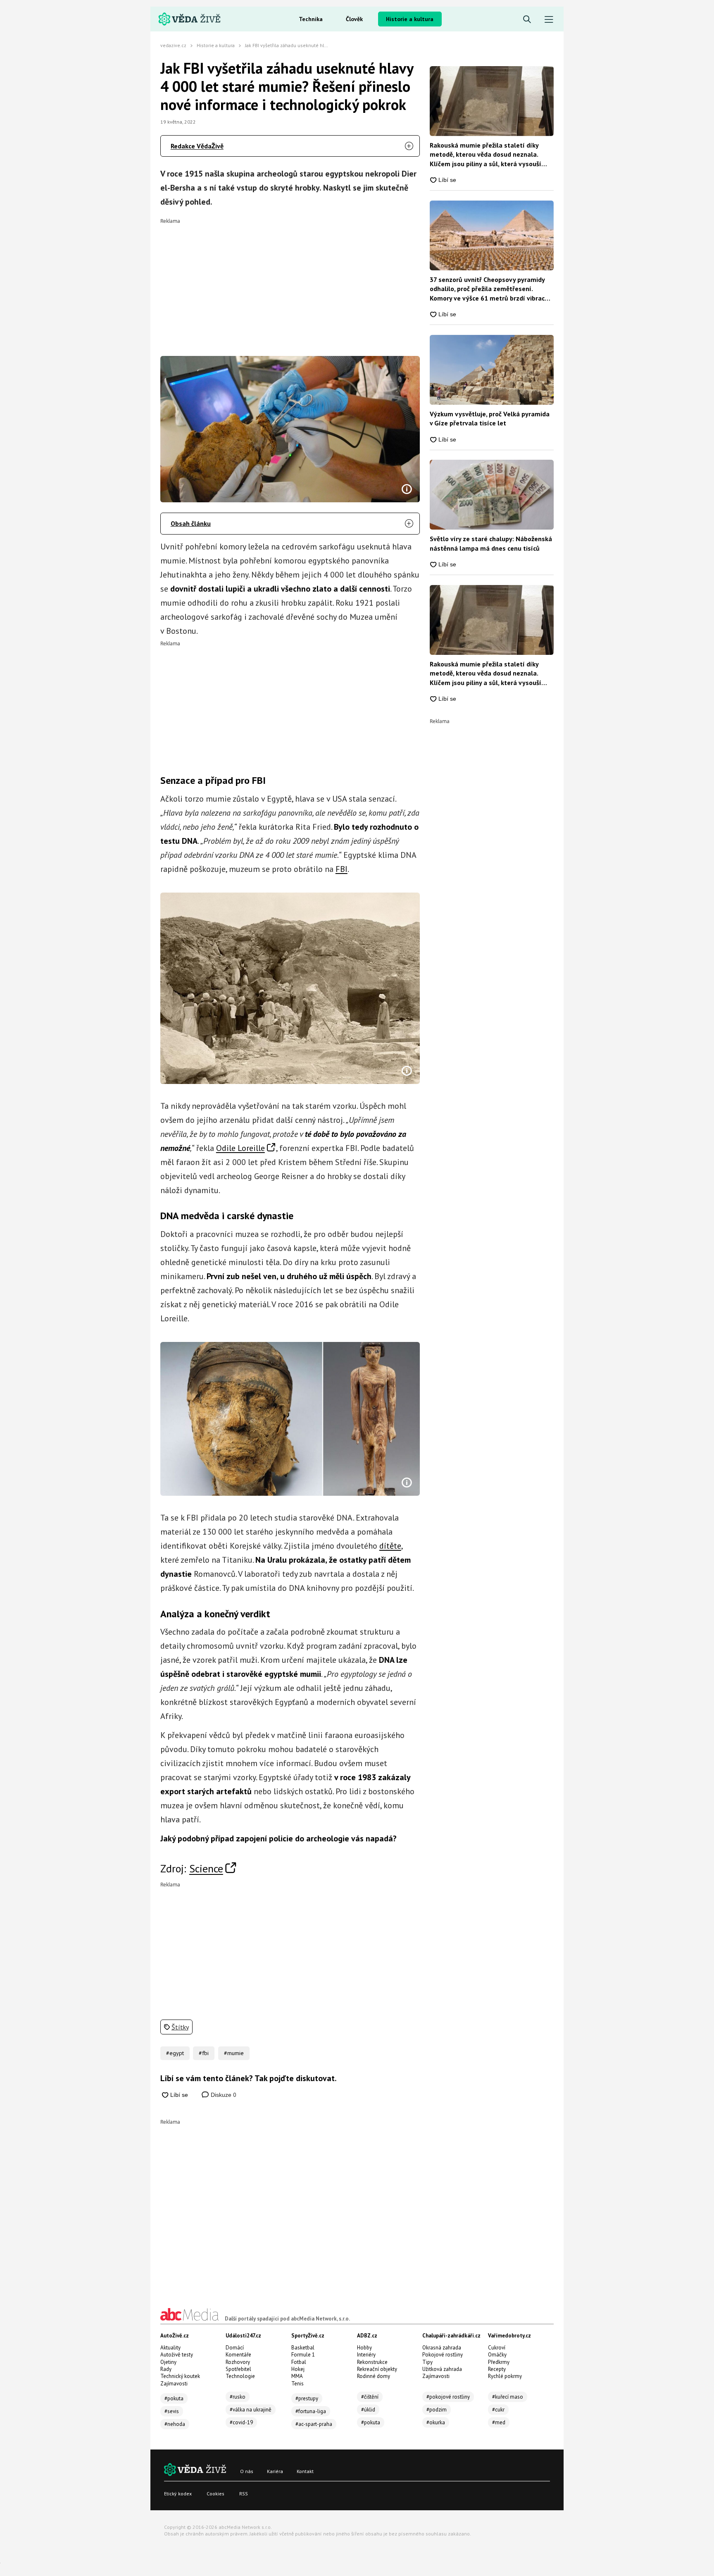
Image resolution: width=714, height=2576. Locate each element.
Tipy (427, 2362)
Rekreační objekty (377, 2369)
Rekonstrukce (372, 2362)
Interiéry (366, 2355)
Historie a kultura (410, 19)
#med (499, 2422)
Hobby (364, 2348)
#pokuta (174, 2398)
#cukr (498, 2410)
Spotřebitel (238, 2369)
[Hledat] (527, 20)
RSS (244, 2494)
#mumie (234, 2053)
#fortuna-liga (311, 2411)
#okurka (436, 2422)
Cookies (215, 2494)
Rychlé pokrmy (505, 2376)
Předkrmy (499, 2362)
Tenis (297, 2384)
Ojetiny (168, 2362)
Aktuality (170, 2348)
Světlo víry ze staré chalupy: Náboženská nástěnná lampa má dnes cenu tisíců (491, 543)
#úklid (368, 2410)
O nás (247, 2471)
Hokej (298, 2369)
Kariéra (275, 2471)
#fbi (204, 2053)
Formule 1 (303, 2355)
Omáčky (497, 2355)
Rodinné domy (374, 2376)
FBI (342, 869)
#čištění (370, 2397)
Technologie (240, 2376)
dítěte (390, 1546)
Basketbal (303, 2348)
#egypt (175, 2053)
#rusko (238, 2397)
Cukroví (497, 2348)
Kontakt (305, 2471)
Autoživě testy (177, 2355)
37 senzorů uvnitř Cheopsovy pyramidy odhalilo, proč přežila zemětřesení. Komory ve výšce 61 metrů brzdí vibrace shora (489, 289)
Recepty (497, 2369)
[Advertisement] (290, 282)
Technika (311, 19)
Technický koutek (180, 2376)
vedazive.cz (173, 45)
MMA (297, 2376)
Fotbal (299, 2362)
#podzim (437, 2410)
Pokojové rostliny (443, 2355)
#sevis (172, 2411)
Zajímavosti (174, 2384)
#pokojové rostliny (448, 2397)
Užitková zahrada (442, 2369)
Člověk (354, 19)
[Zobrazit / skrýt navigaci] (549, 20)
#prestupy (307, 2398)
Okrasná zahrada (442, 2348)
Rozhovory (238, 2362)
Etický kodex (178, 2494)
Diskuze (223, 2095)
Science (206, 1868)
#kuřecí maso (508, 2397)
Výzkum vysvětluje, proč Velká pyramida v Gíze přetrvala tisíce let (490, 418)
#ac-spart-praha (314, 2424)
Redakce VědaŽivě (197, 146)
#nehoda (175, 2424)
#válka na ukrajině (251, 2410)
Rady (166, 2369)
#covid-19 (241, 2422)
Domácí (235, 2348)
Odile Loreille (240, 1148)
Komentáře (238, 2355)
